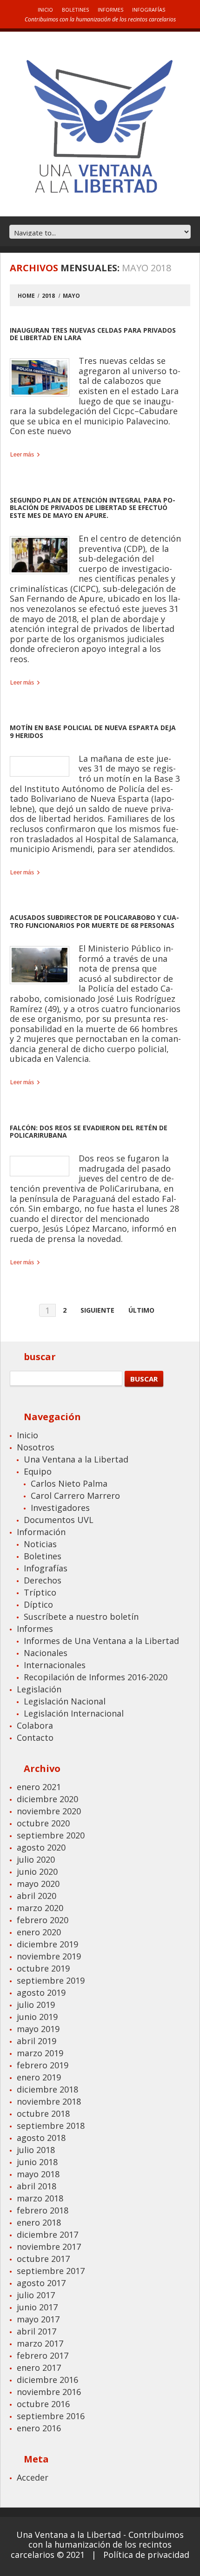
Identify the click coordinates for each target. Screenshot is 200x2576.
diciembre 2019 (47, 1944)
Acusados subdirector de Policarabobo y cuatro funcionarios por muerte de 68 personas (94, 921)
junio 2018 (37, 2162)
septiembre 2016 (51, 2416)
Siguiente (97, 1310)
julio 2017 (36, 2295)
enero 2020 (39, 1932)
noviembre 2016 (49, 2392)
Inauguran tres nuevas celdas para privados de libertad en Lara (93, 334)
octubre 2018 (43, 2113)
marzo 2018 (40, 2198)
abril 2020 (37, 1896)
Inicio (45, 10)
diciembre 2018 (47, 2089)
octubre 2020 (43, 1823)
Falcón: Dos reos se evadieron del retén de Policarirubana (89, 1132)
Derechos (43, 1580)
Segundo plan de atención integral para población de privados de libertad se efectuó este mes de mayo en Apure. (93, 508)
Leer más (22, 455)
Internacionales (55, 1665)
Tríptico (40, 1592)
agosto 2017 (41, 2283)
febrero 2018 (43, 2210)
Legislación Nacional (65, 1701)
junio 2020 (37, 1872)
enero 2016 (39, 2428)
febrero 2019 (43, 2065)
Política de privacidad (146, 2555)
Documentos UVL (59, 1520)
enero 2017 (39, 2368)
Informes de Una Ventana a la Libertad (101, 1641)
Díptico (38, 1604)
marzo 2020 (40, 1908)
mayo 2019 (38, 2029)
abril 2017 (37, 2331)
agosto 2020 (41, 1847)
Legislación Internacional (74, 1713)
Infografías (149, 10)
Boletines (75, 10)
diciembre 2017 (47, 2234)
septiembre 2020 (51, 1835)
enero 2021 (39, 1787)
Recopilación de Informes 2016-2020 (96, 1677)
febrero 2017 (43, 2355)
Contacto (35, 1737)
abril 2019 (37, 2041)
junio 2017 (37, 2307)
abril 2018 (37, 2186)
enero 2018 (39, 2222)
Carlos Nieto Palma (69, 1483)
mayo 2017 (38, 2319)
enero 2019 (39, 2077)
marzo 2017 (40, 2343)
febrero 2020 (43, 1920)
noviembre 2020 (49, 1811)
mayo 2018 (38, 2174)
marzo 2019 (40, 2053)
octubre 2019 (43, 1968)
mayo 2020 (38, 1884)
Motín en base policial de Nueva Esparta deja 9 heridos (93, 731)
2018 (48, 296)
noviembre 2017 (49, 2247)
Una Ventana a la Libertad (76, 1459)
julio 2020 (36, 1859)
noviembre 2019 (49, 1956)
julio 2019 (36, 2005)
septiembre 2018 (51, 2126)
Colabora (35, 1725)
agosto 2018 (41, 2138)
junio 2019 (37, 2017)
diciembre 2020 (47, 1799)
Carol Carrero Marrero (75, 1496)
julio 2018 (36, 2150)
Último (141, 1310)
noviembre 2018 (49, 2101)
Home (26, 296)
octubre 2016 (43, 2404)
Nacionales (46, 1653)
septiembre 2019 (51, 1980)
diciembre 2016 (47, 2380)
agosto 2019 (41, 1992)
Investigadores (60, 1508)
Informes (110, 10)
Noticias (40, 1544)
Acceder (33, 2477)
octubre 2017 (43, 2259)
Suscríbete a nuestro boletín (81, 1617)
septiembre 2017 (51, 2271)
